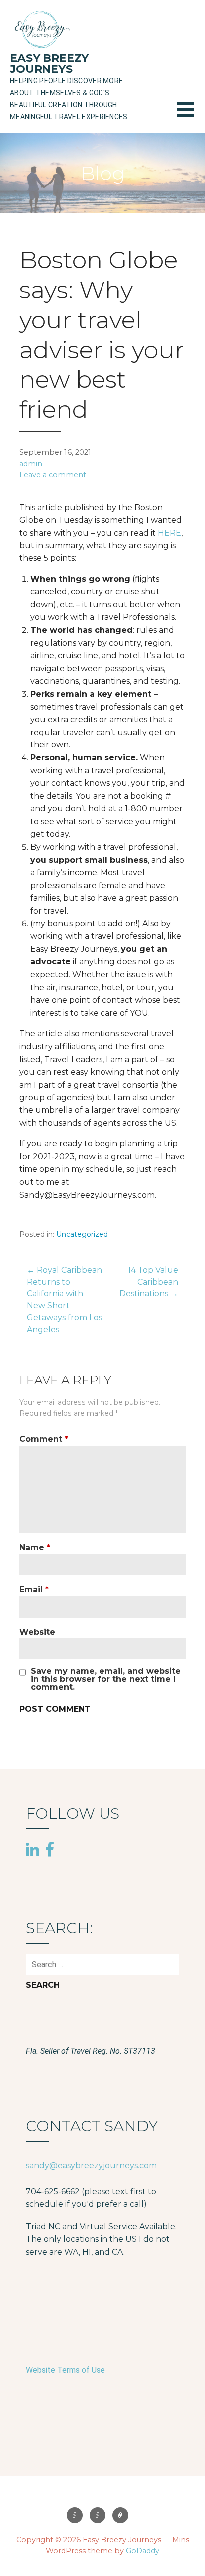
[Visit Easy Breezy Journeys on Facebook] (50, 1849)
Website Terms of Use (65, 2370)
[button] (191, 115)
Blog (98, 2515)
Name (35, 1548)
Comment (44, 1439)
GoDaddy (143, 2551)
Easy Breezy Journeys (49, 64)
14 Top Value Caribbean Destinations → (149, 1282)
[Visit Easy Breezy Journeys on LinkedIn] (33, 1850)
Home (75, 2515)
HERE (169, 533)
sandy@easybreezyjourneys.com (91, 2165)
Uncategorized (82, 1234)
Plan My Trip (120, 2515)
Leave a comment (53, 475)
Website (37, 1632)
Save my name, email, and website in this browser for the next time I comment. (106, 1679)
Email (34, 1589)
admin (31, 464)
